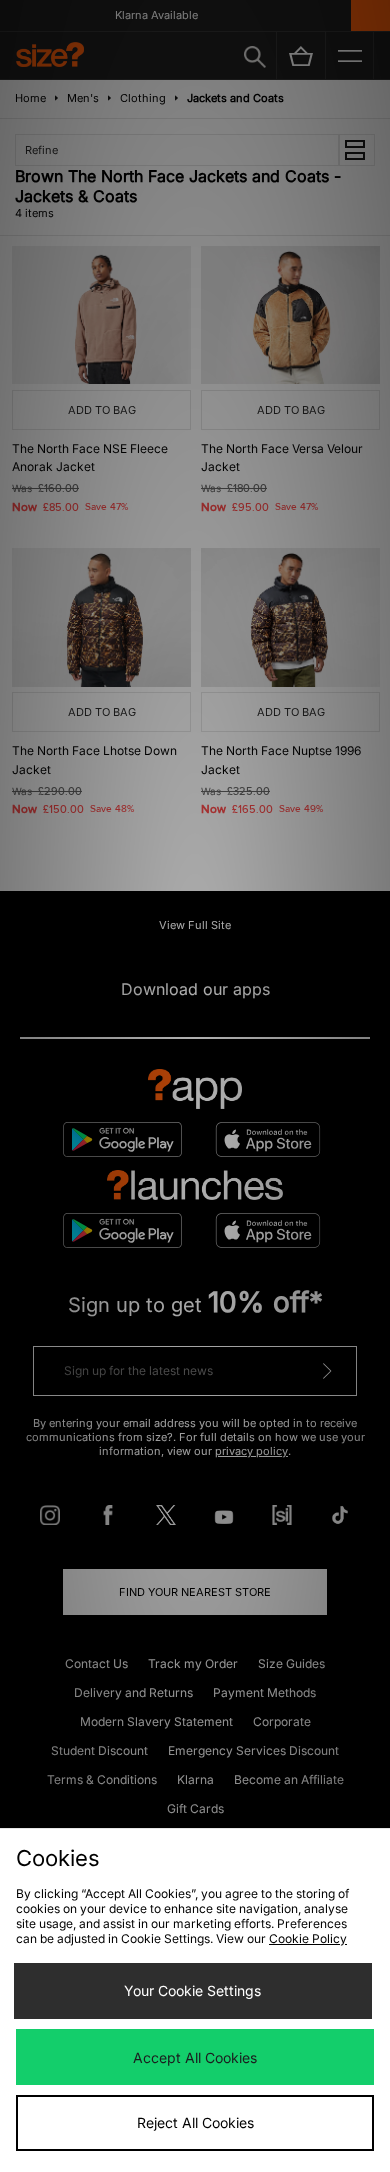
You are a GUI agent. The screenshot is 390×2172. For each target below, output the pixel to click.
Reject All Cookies (195, 2122)
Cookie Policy (308, 1938)
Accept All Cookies (195, 2057)
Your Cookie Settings (192, 1990)
